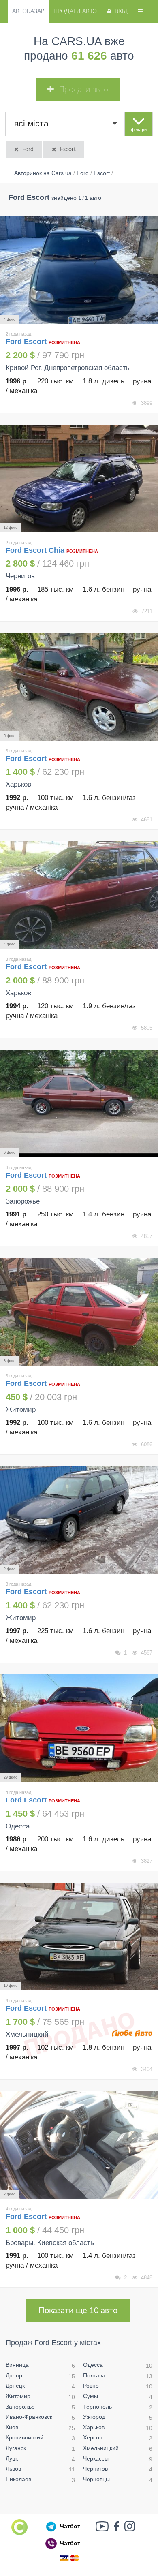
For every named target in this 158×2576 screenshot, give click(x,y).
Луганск (16, 2448)
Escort (68, 150)
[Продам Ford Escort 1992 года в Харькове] (79, 687)
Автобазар (28, 11)
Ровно (91, 2386)
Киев (12, 2427)
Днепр (14, 2375)
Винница (17, 2365)
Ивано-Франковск (29, 2417)
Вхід (121, 11)
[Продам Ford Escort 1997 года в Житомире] (79, 1520)
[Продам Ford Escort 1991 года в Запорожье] (79, 1103)
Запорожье (20, 2407)
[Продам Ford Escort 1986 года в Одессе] (79, 1728)
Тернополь (97, 2407)
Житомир (18, 2396)
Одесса (93, 2365)
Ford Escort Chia (35, 550)
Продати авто (75, 11)
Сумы (91, 2396)
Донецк (15, 2386)
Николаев (18, 2479)
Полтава (94, 2375)
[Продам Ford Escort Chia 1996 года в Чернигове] (79, 479)
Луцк (12, 2458)
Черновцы (96, 2479)
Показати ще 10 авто (78, 2311)
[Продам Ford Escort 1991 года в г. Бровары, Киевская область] (79, 2145)
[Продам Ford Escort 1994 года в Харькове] (79, 895)
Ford (28, 150)
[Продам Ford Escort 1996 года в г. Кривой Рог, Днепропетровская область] (79, 270)
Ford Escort (27, 342)
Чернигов (95, 2469)
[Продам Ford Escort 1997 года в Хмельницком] (79, 1937)
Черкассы (96, 2458)
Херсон (93, 2437)
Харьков (94, 2427)
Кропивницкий (25, 2437)
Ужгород (94, 2417)
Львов (13, 2469)
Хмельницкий (101, 2448)
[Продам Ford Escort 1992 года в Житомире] (79, 1312)
